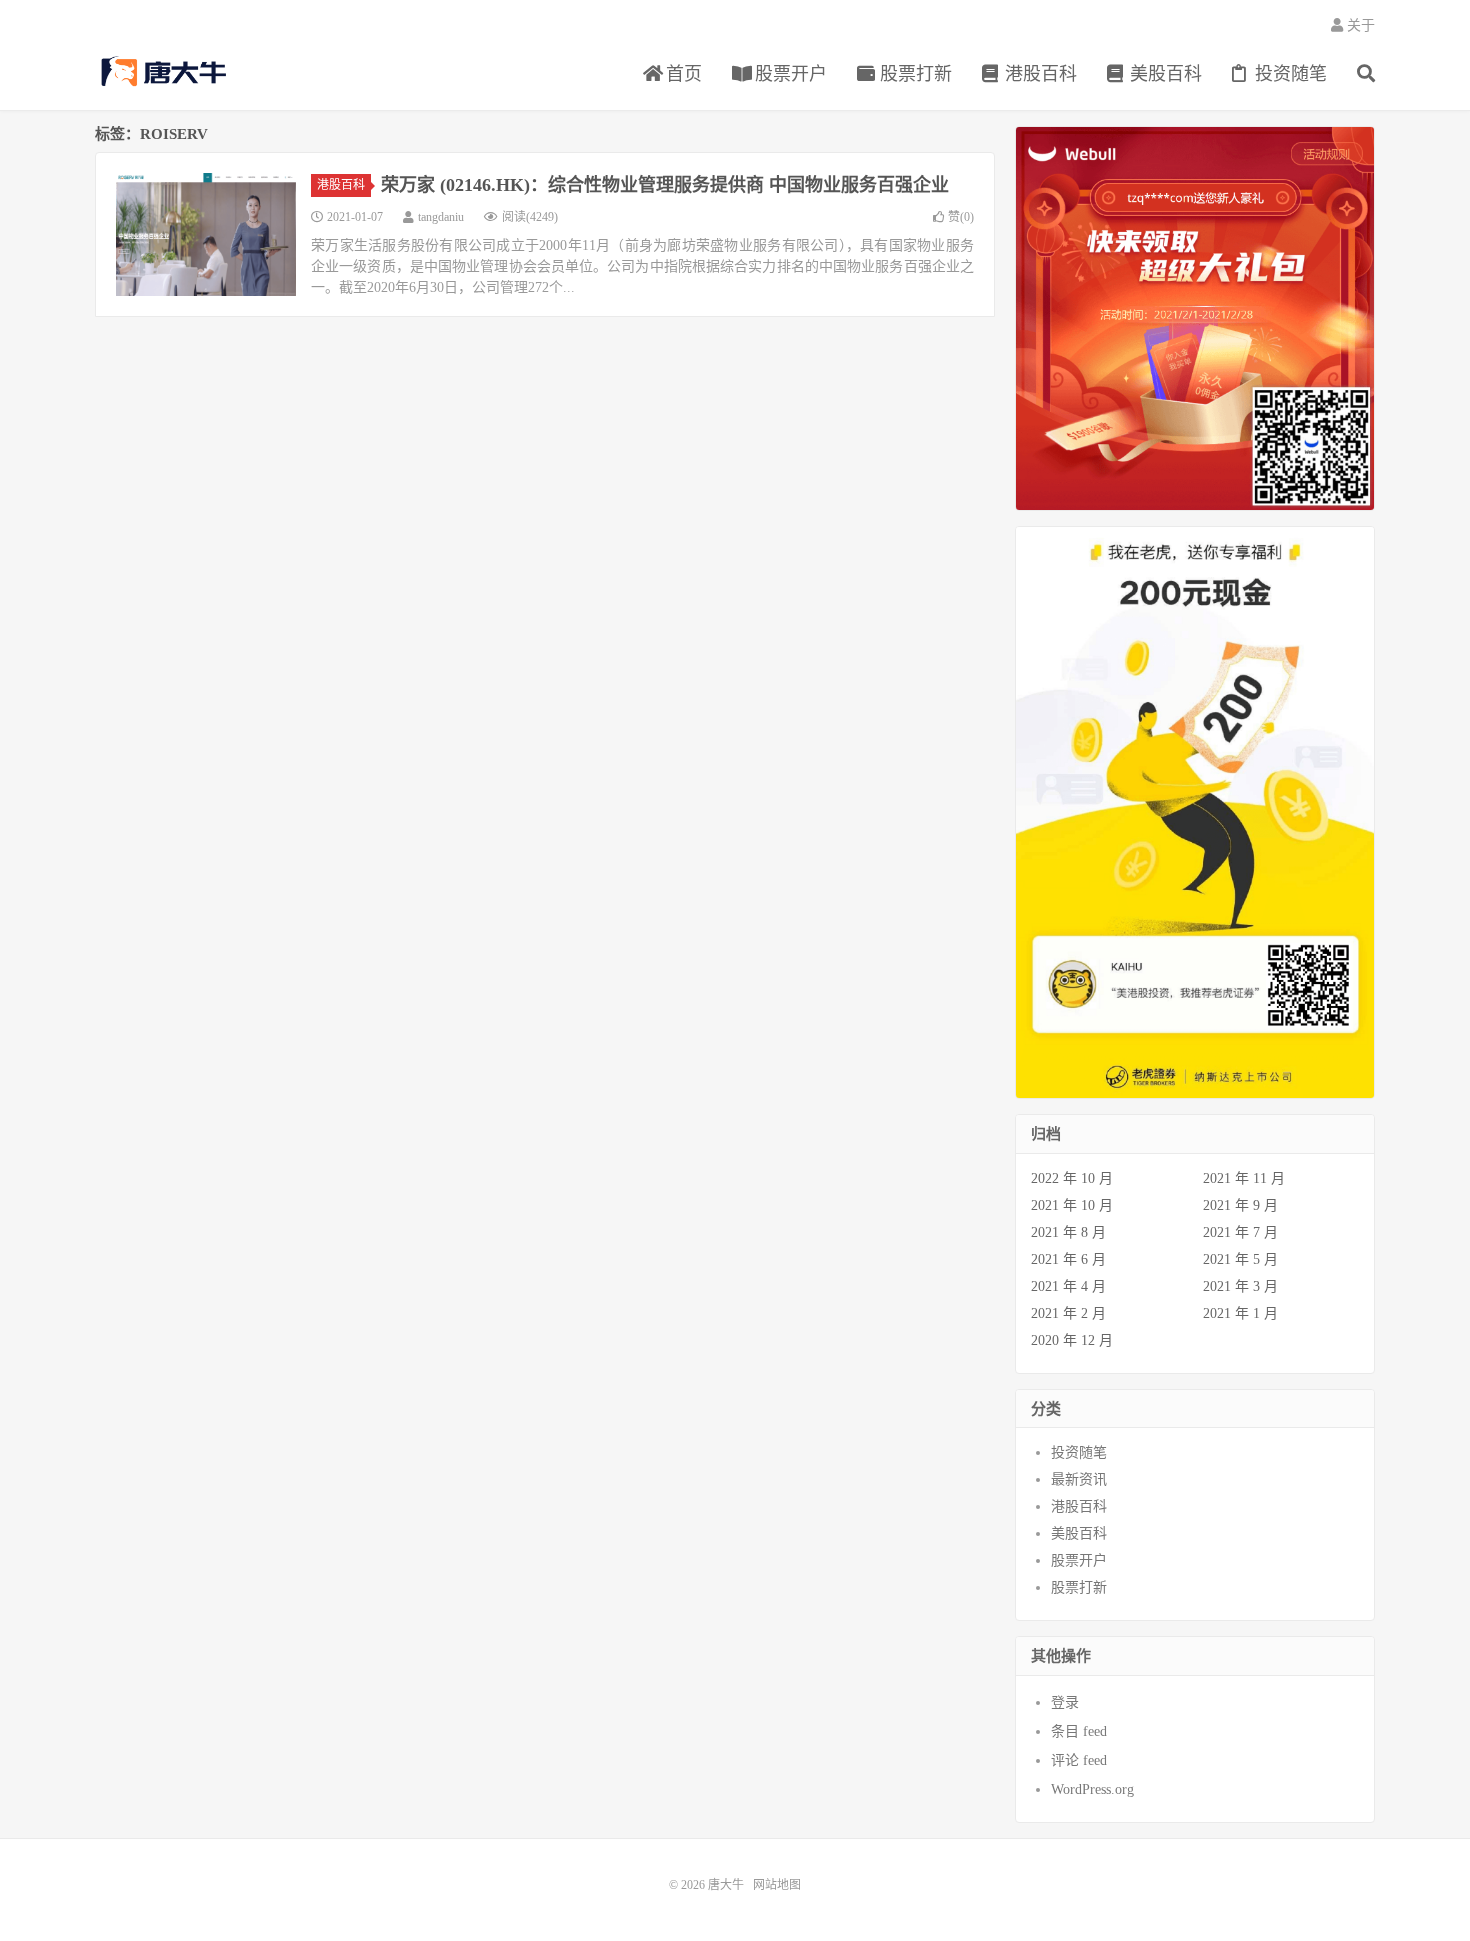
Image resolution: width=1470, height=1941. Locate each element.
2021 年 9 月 (1240, 1205)
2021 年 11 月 (1244, 1178)
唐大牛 (166, 71)
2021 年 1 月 (1240, 1313)
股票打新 (913, 74)
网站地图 (777, 1885)
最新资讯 (1079, 1479)
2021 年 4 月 (1068, 1286)
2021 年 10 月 (1072, 1205)
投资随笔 (1288, 74)
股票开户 (788, 74)
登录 (1065, 1702)
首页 (681, 74)
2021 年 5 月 (1240, 1259)
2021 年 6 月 (1068, 1259)
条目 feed (1079, 1731)
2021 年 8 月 (1068, 1232)
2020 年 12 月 (1072, 1340)
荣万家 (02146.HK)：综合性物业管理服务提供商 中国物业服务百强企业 (665, 185)
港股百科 (1038, 74)
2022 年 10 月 (1072, 1178)
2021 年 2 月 (1068, 1313)
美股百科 (1163, 74)
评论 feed (1079, 1760)
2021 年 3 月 (1240, 1286)
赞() (961, 217)
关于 (1359, 25)
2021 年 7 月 (1240, 1232)
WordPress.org (1092, 1789)
